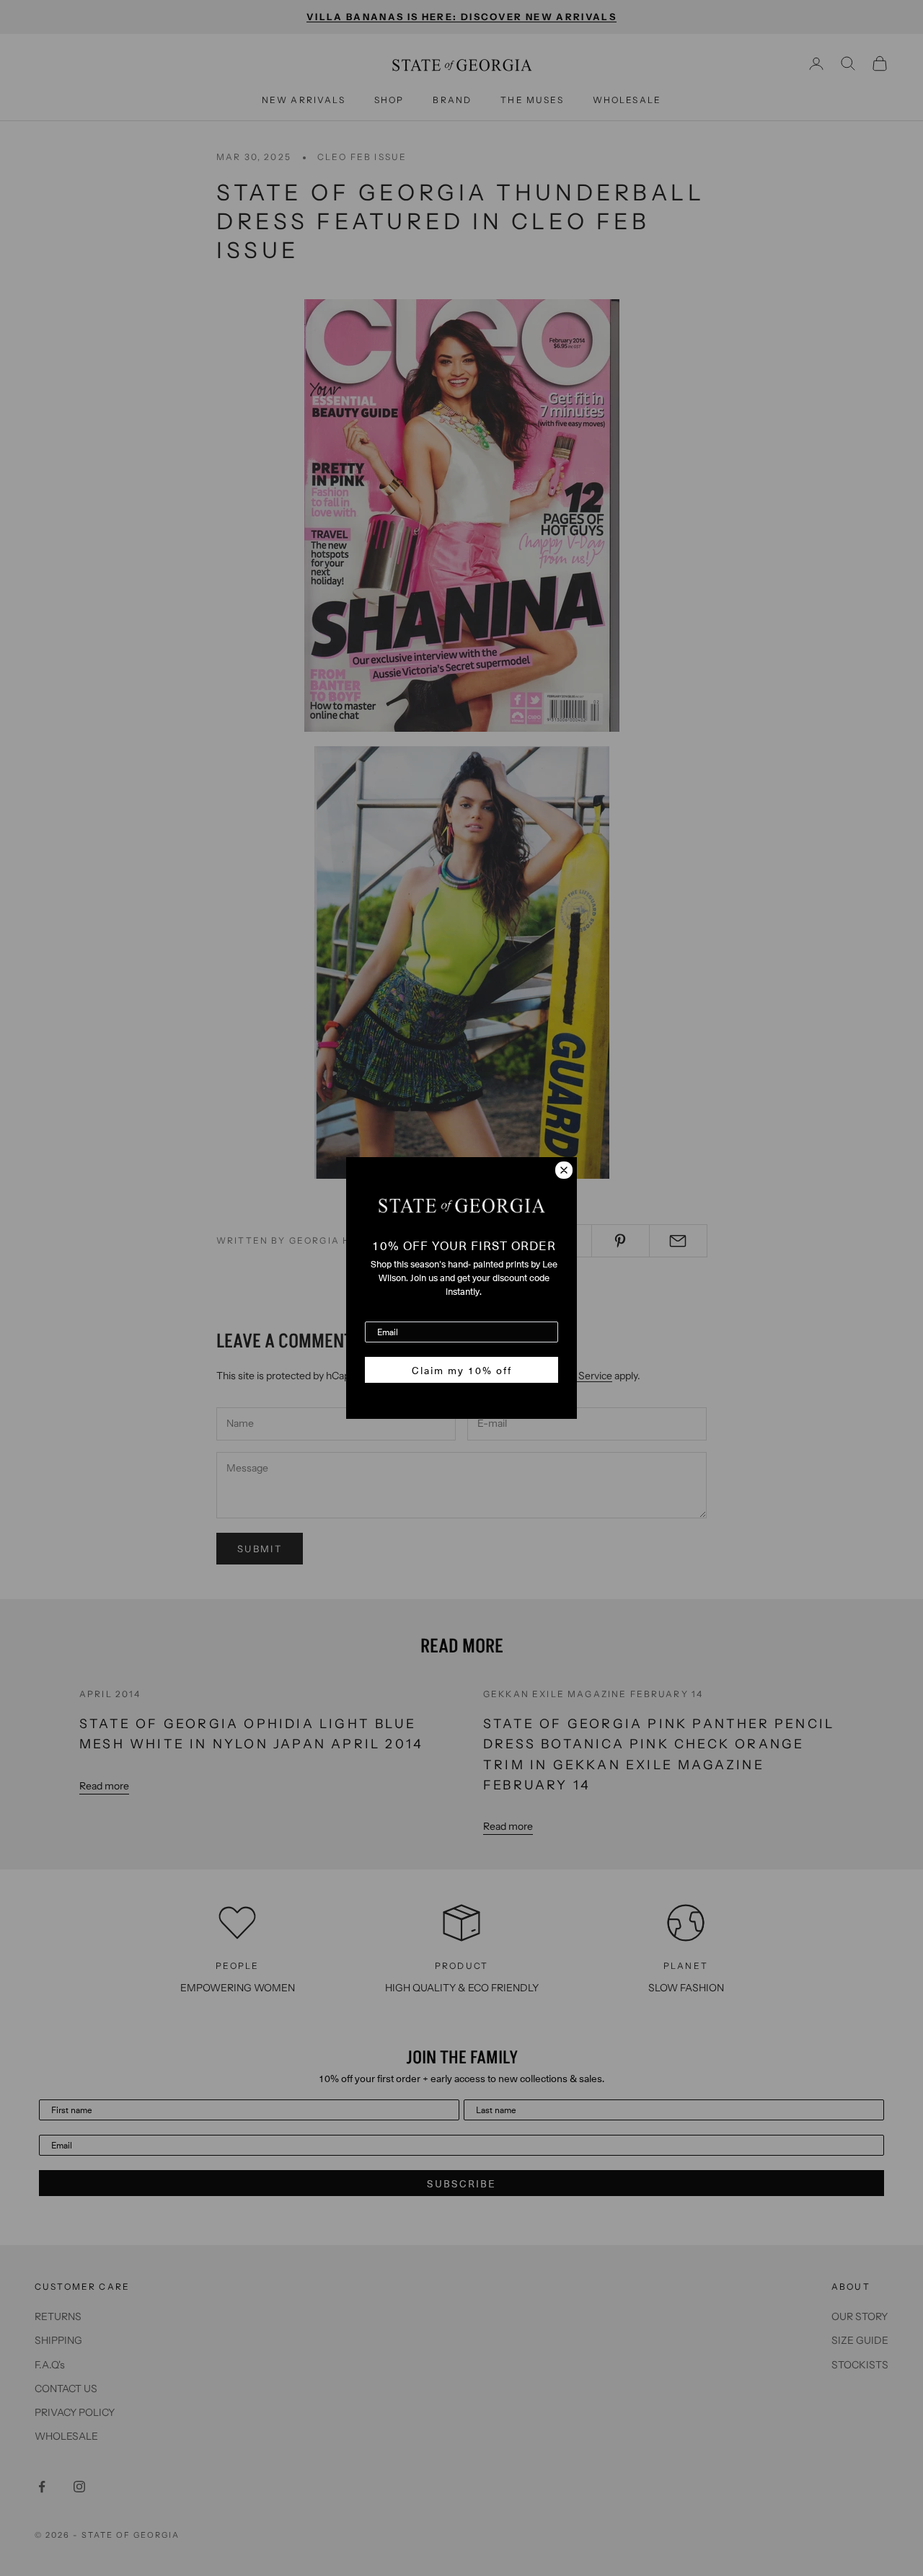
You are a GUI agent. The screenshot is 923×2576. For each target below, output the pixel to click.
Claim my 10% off (462, 1370)
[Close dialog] (564, 1170)
